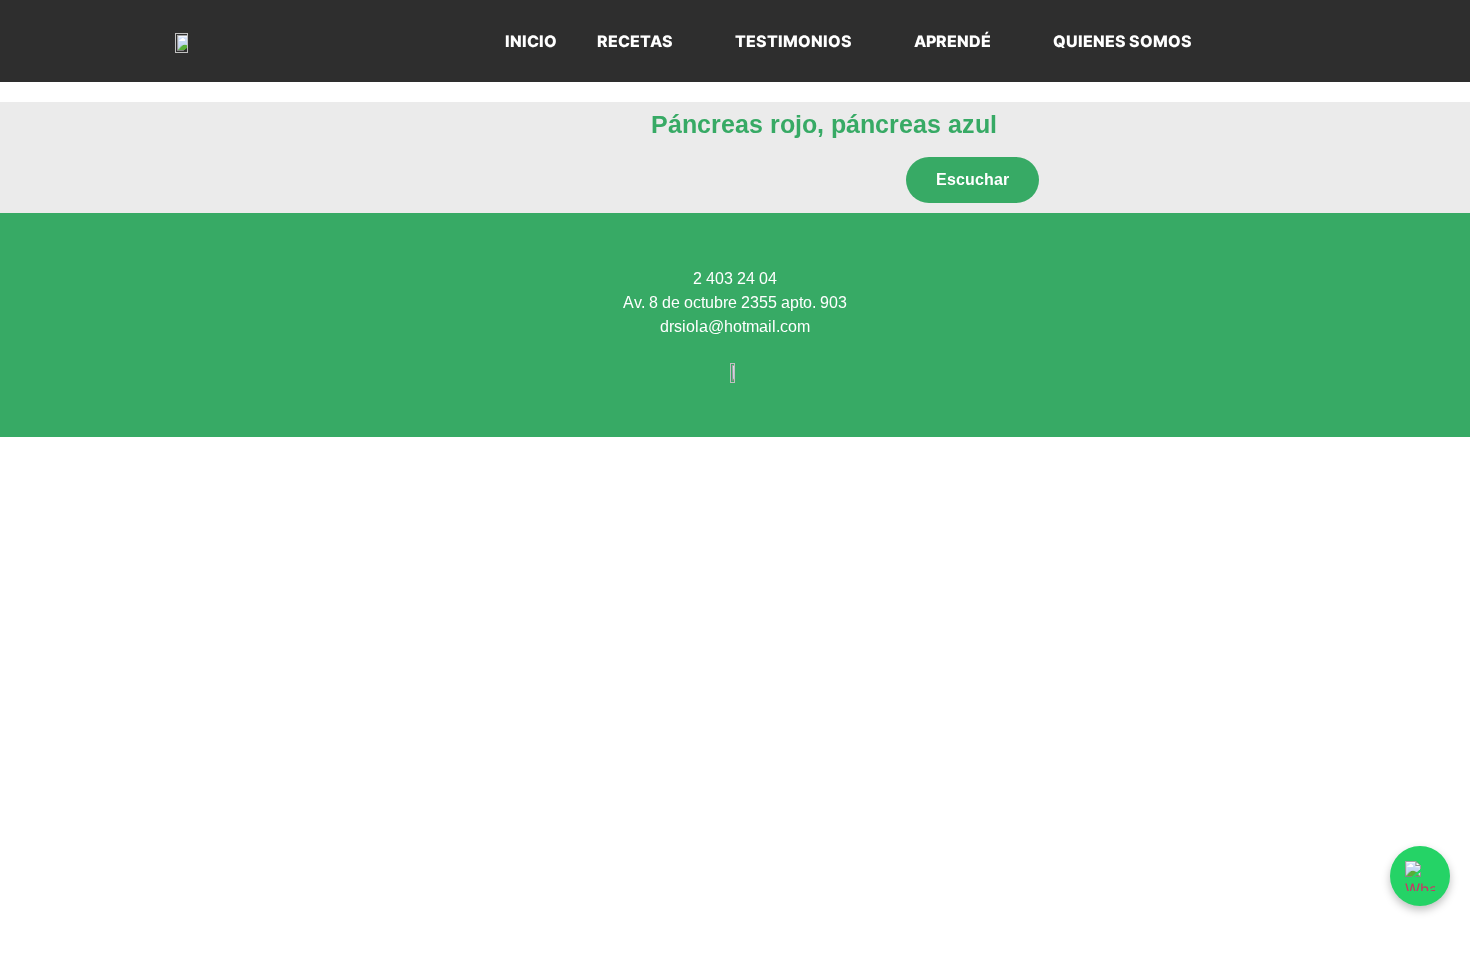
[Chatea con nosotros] (1420, 876)
